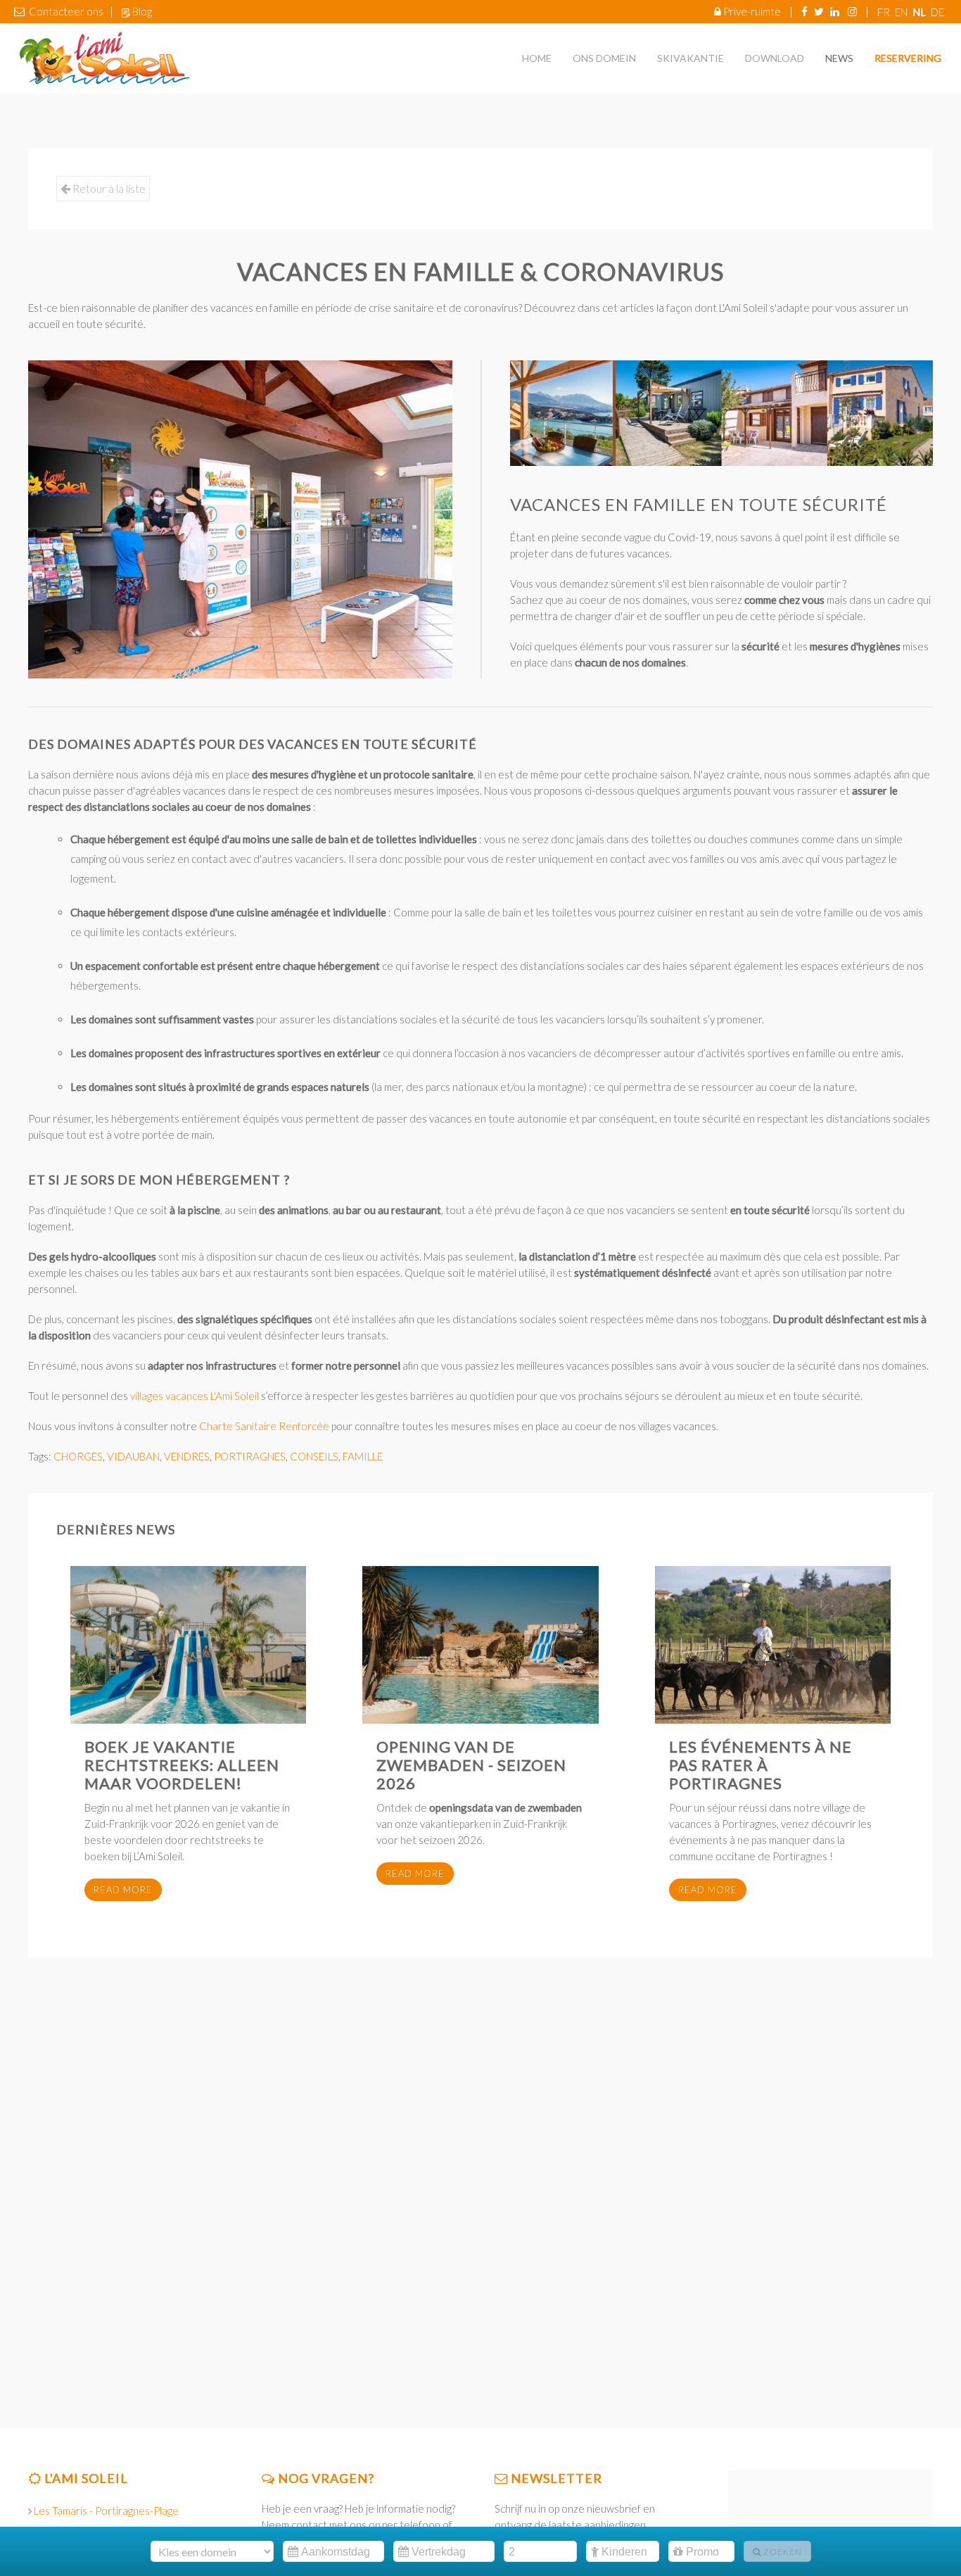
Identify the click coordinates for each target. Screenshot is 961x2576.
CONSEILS (314, 1456)
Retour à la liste (108, 188)
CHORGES (78, 1456)
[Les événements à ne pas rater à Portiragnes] (773, 1645)
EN (902, 12)
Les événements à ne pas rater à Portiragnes (760, 1765)
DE (937, 12)
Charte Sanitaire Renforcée (264, 1426)
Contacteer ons (66, 11)
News (839, 58)
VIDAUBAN (133, 1456)
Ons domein (604, 58)
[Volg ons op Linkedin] (835, 11)
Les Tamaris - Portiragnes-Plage (106, 2511)
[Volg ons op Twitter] (819, 11)
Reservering (908, 58)
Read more (123, 1890)
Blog (142, 11)
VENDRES (187, 1456)
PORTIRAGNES (250, 1456)
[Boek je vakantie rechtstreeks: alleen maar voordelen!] (188, 1645)
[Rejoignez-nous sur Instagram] (852, 11)
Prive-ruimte (752, 11)
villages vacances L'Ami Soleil (193, 1396)
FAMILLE (363, 1456)
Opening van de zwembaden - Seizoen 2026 (471, 1765)
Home (537, 58)
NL (920, 12)
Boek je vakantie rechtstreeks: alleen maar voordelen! (182, 1765)
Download (775, 58)
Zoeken (782, 2552)
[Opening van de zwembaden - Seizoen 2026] (480, 1645)
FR (885, 12)
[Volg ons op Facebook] (804, 11)
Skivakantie (690, 58)
